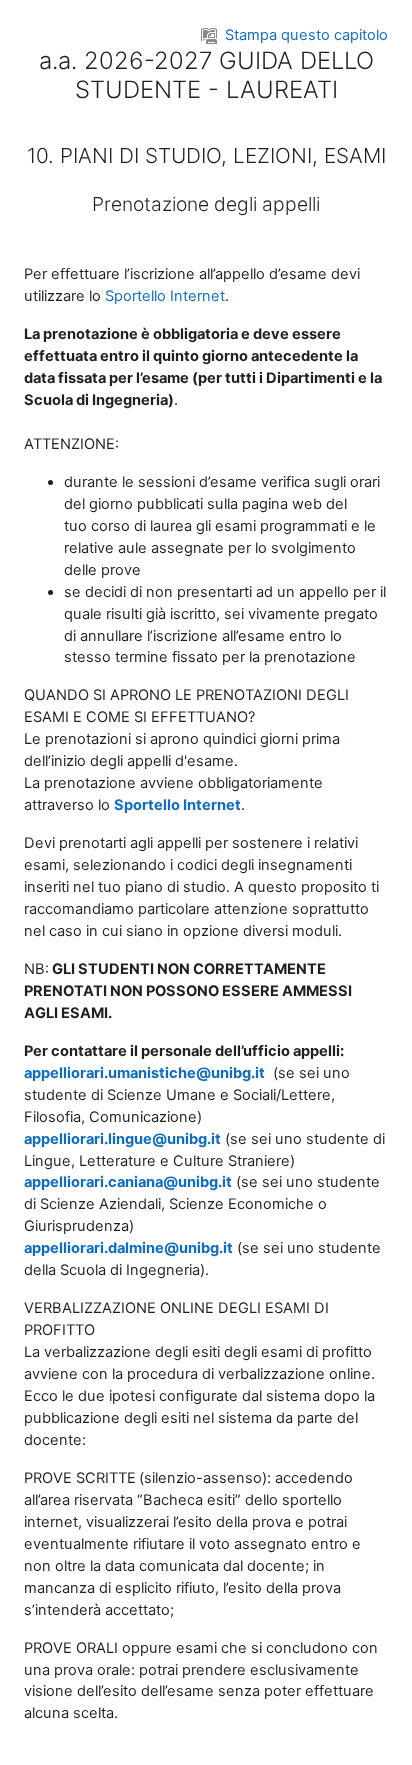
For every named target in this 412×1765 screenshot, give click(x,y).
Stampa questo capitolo (306, 35)
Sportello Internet (165, 296)
